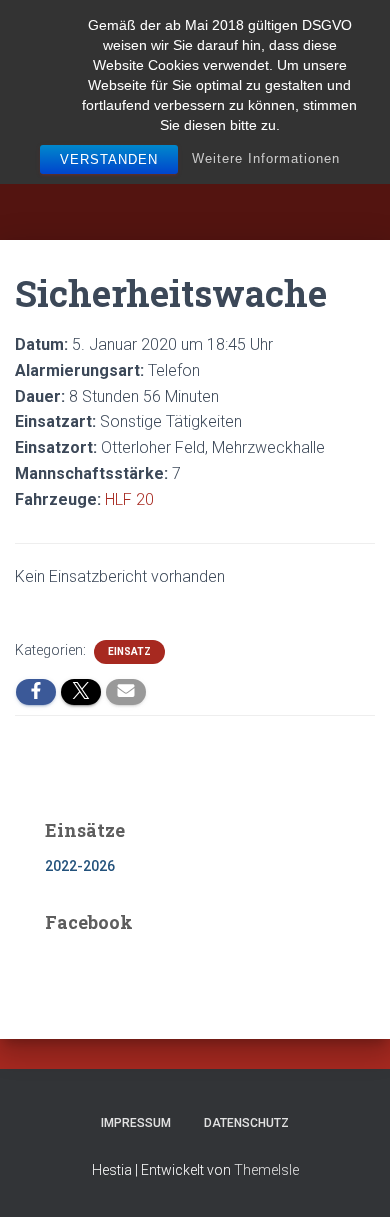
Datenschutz (246, 1123)
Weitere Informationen (266, 158)
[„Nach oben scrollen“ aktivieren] (350, 1177)
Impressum (136, 1123)
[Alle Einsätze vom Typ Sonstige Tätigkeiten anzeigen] (252, 422)
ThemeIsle (266, 1170)
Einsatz (129, 651)
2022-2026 (80, 866)
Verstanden (109, 159)
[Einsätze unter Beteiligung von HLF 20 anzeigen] (164, 500)
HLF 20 (129, 499)
